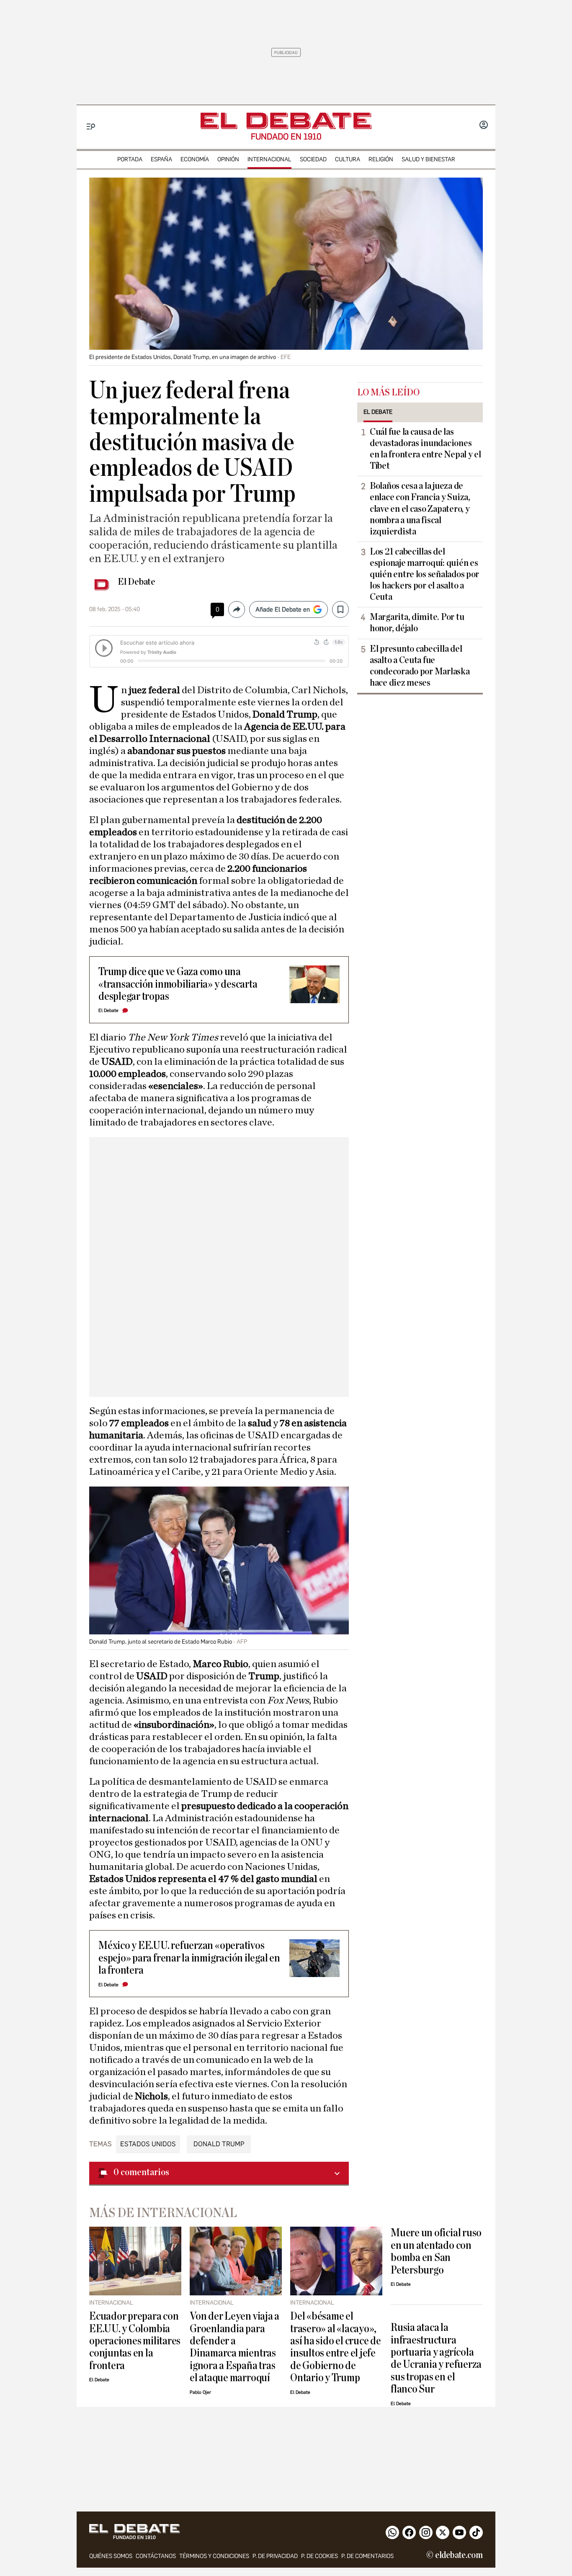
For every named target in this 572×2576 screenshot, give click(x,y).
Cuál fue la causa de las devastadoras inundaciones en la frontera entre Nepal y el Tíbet (425, 449)
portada (130, 159)
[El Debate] (286, 121)
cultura (348, 159)
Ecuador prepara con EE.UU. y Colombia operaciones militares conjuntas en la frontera (135, 2341)
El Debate (137, 582)
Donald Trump (219, 2144)
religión (381, 159)
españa (161, 159)
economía (195, 159)
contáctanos (156, 2556)
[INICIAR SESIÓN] (484, 126)
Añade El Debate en (283, 609)
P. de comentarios (367, 2556)
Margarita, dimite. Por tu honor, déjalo (417, 623)
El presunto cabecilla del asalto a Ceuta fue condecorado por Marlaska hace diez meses (420, 666)
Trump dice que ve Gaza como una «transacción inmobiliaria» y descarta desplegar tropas (178, 984)
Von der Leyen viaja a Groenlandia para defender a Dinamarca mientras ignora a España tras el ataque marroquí (234, 2347)
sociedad (313, 159)
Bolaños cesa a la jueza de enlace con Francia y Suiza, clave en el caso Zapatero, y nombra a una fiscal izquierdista (420, 508)
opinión (228, 159)
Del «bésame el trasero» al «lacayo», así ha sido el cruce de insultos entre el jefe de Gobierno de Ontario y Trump (336, 2347)
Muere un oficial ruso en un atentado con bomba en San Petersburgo (436, 2251)
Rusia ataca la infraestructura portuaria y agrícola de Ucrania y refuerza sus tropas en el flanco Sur (436, 2358)
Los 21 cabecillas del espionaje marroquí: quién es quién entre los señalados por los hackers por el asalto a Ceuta (424, 574)
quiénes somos (111, 2556)
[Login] (484, 126)
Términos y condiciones (214, 2556)
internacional (269, 159)
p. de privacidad (275, 2556)
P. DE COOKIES (319, 2556)
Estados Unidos (148, 2144)
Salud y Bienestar (428, 159)
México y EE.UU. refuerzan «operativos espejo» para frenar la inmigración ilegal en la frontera (189, 1958)
